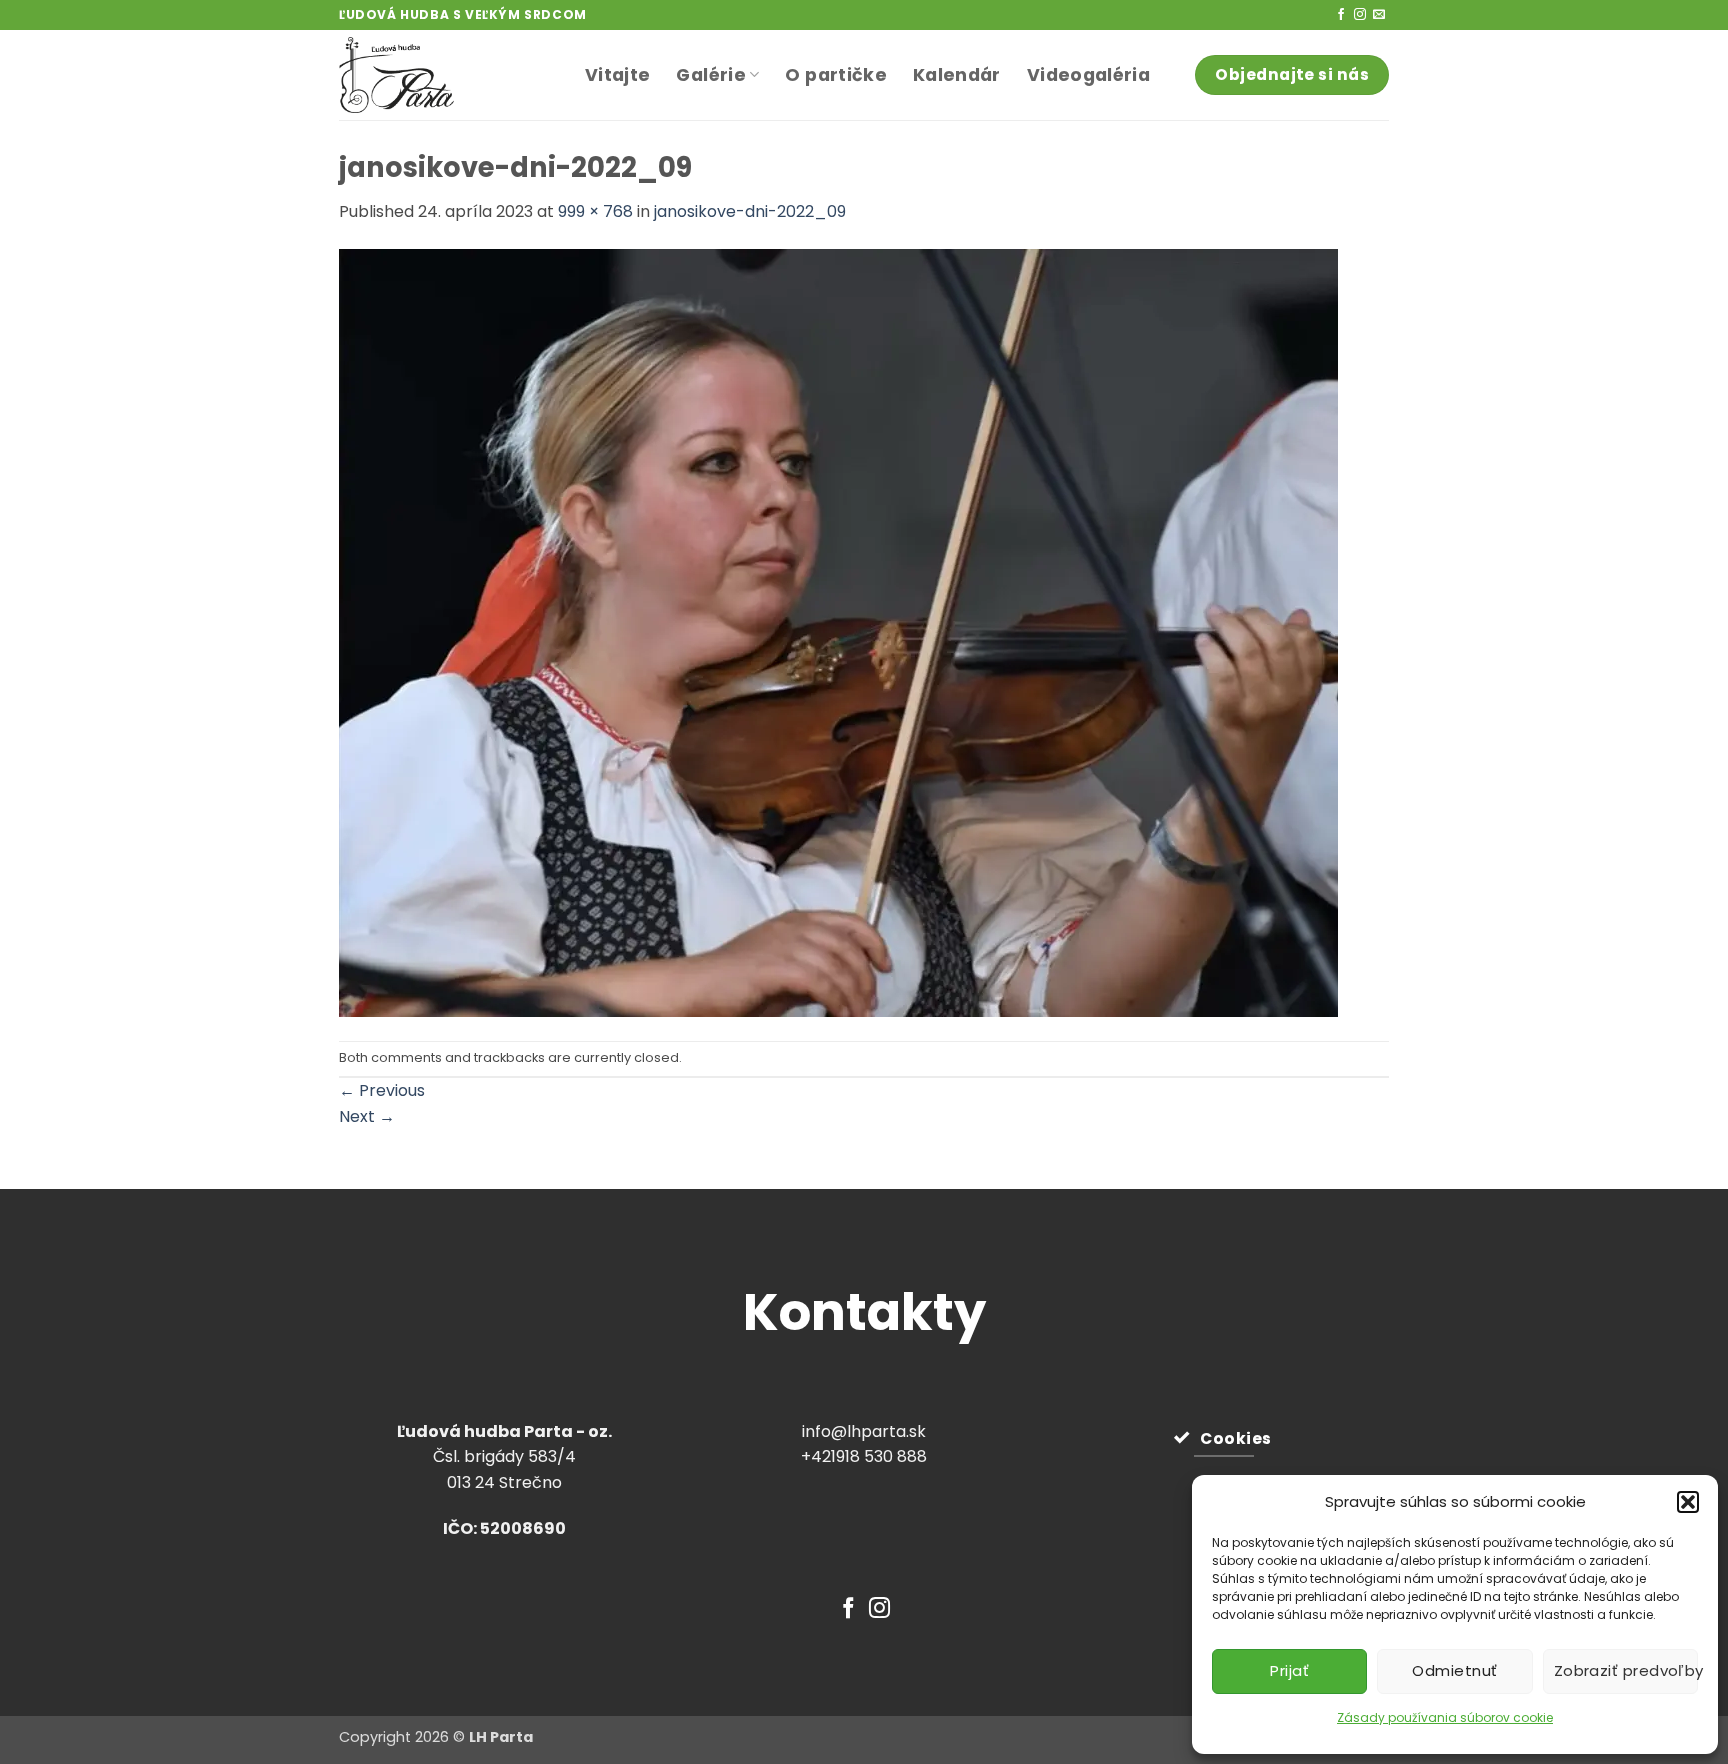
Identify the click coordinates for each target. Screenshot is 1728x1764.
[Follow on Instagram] (1360, 15)
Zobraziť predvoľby (1626, 1670)
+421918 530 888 (864, 1456)
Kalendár (957, 75)
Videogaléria (1088, 75)
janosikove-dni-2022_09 (750, 211)
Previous (382, 1090)
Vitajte (617, 75)
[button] (1688, 1502)
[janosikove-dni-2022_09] (838, 631)
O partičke (836, 75)
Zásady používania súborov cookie (1445, 1717)
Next (367, 1116)
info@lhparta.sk (864, 1431)
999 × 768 (595, 211)
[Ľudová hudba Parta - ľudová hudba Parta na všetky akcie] (447, 75)
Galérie (710, 75)
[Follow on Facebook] (1341, 15)
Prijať (1289, 1670)
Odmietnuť (1454, 1670)
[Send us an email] (1379, 15)
